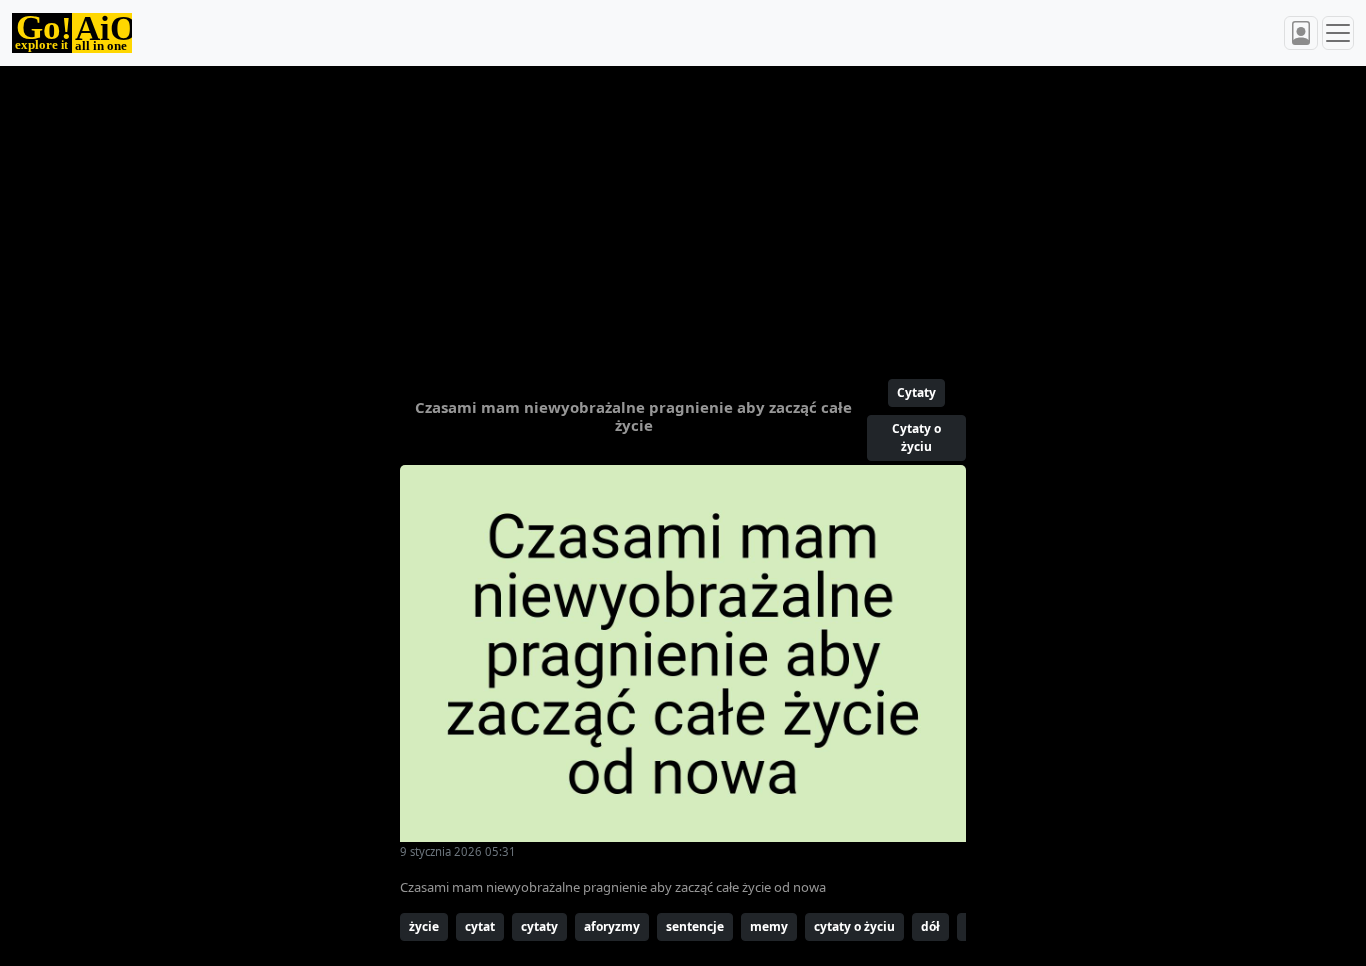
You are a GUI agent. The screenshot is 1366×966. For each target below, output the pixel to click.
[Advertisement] (683, 214)
